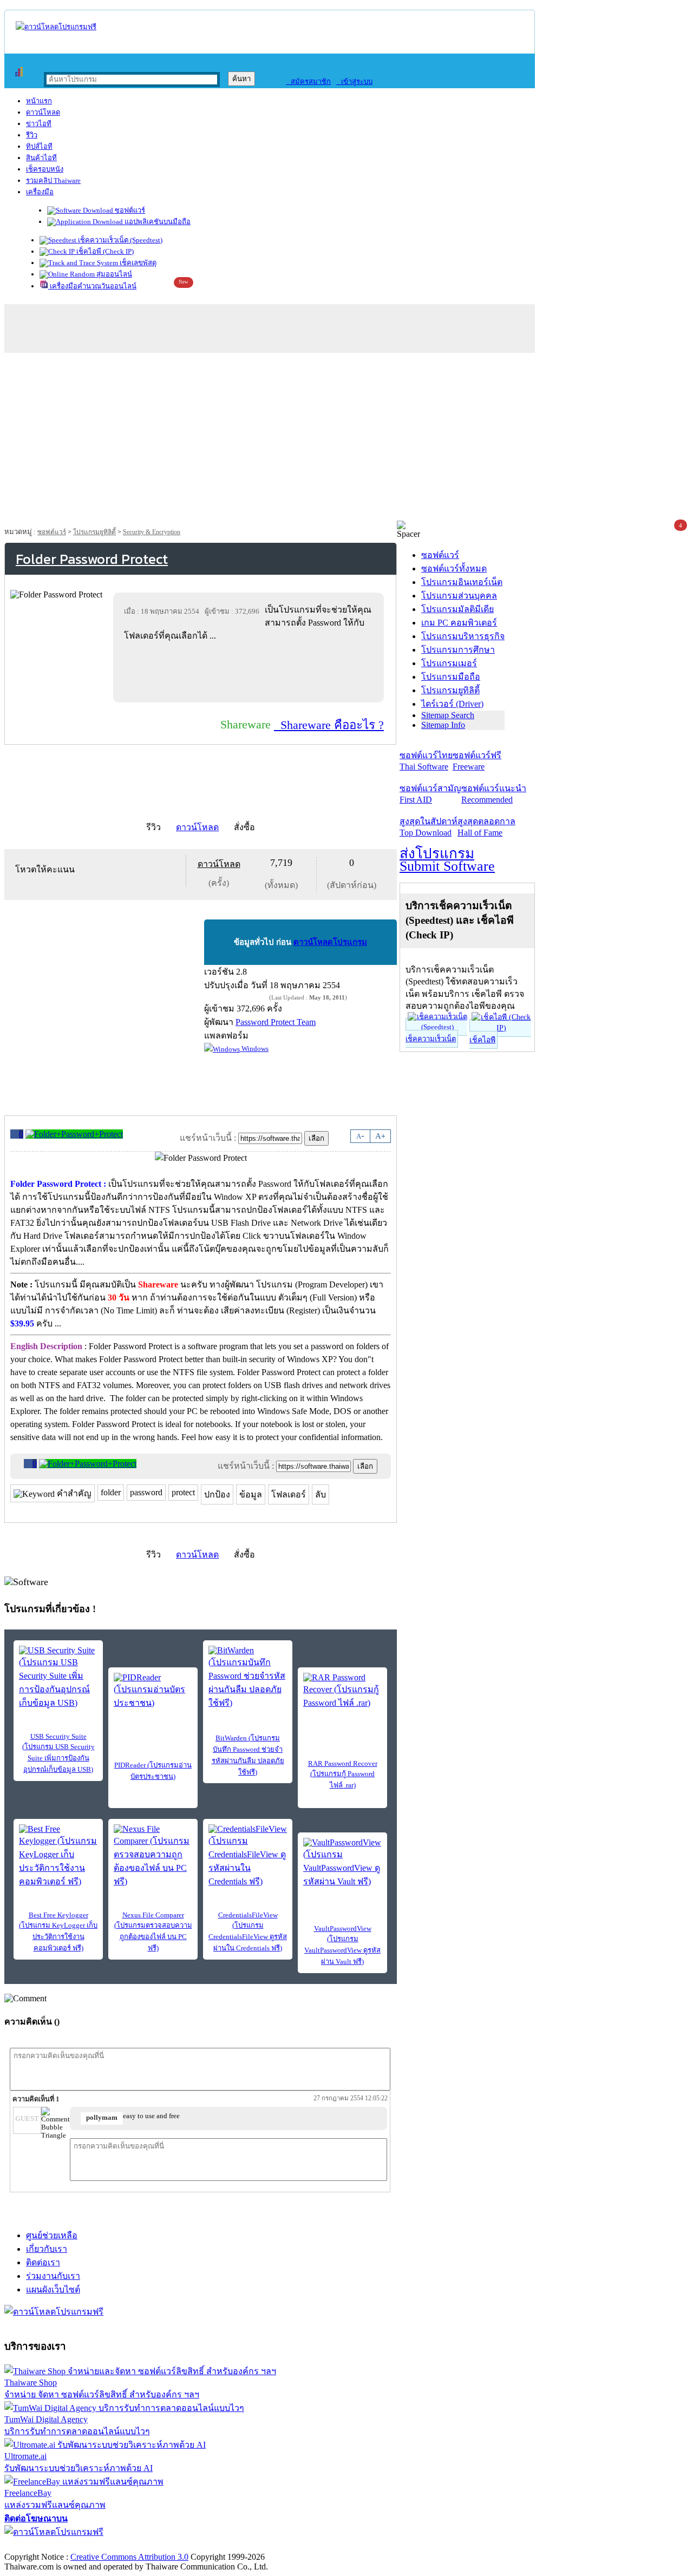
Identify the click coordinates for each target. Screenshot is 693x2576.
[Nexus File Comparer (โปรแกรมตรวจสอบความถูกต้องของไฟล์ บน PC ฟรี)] (153, 1856)
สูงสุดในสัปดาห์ (429, 827)
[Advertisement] (346, 439)
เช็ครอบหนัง (45, 169)
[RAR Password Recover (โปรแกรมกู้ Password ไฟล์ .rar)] (342, 1691)
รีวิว (32, 135)
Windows (254, 1049)
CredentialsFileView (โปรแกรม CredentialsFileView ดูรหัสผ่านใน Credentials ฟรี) (248, 1931)
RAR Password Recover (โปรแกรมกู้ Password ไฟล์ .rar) (343, 1774)
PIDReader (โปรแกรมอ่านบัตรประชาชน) (153, 1771)
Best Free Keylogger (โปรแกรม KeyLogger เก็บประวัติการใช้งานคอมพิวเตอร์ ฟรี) (58, 1931)
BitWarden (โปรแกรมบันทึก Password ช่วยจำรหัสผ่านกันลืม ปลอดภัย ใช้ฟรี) (248, 1755)
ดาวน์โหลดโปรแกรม (330, 942)
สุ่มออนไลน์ (113, 274)
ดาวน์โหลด (43, 112)
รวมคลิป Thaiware (53, 180)
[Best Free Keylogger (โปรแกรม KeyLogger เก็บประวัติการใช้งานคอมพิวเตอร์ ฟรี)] (58, 1856)
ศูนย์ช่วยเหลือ (52, 2235)
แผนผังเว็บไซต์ (53, 2289)
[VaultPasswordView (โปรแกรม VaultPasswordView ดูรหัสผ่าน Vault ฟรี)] (342, 1863)
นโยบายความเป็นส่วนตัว (143, 2545)
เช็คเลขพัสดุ (137, 263)
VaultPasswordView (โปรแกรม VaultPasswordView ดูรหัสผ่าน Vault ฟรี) (342, 1945)
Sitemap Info (443, 725)
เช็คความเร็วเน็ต (431, 1039)
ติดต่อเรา (43, 2262)
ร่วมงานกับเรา (53, 2276)
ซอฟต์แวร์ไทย (426, 761)
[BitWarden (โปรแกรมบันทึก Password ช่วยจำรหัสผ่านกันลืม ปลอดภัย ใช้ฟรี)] (248, 1678)
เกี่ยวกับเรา (47, 2249)
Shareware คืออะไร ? (329, 725)
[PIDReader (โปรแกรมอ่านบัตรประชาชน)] (153, 1691)
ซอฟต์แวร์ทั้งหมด (454, 569)
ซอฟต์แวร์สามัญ (430, 794)
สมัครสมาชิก (308, 81)
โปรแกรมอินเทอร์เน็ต (462, 582)
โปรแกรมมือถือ (451, 677)
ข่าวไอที (39, 124)
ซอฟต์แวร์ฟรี (477, 761)
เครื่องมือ (40, 192)
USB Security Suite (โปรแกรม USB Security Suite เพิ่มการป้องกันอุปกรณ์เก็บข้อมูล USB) (58, 1753)
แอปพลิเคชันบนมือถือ (157, 222)
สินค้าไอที (41, 158)
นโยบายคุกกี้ (224, 2545)
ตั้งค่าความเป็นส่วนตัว (46, 2545)
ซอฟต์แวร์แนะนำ (494, 794)
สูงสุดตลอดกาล (486, 827)
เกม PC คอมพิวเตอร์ (459, 623)
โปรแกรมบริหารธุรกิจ (463, 636)
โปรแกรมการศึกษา (458, 650)
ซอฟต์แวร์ (129, 210)
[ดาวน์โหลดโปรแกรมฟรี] (56, 27)
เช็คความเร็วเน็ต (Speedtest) (119, 240)
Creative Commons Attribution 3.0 (129, 2557)
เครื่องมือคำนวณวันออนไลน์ (92, 286)
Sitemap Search (448, 715)
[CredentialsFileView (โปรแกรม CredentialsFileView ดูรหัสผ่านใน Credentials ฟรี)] (248, 1856)
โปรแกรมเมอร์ (449, 663)
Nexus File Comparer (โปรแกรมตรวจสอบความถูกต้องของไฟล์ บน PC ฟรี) (153, 1931)
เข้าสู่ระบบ (354, 81)
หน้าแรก (39, 101)
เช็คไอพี (482, 1040)
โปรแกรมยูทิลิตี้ (94, 532)
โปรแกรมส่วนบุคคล (459, 596)
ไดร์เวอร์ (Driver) (452, 704)
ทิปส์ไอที (39, 146)
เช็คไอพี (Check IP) (104, 251)
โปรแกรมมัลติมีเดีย (457, 609)
